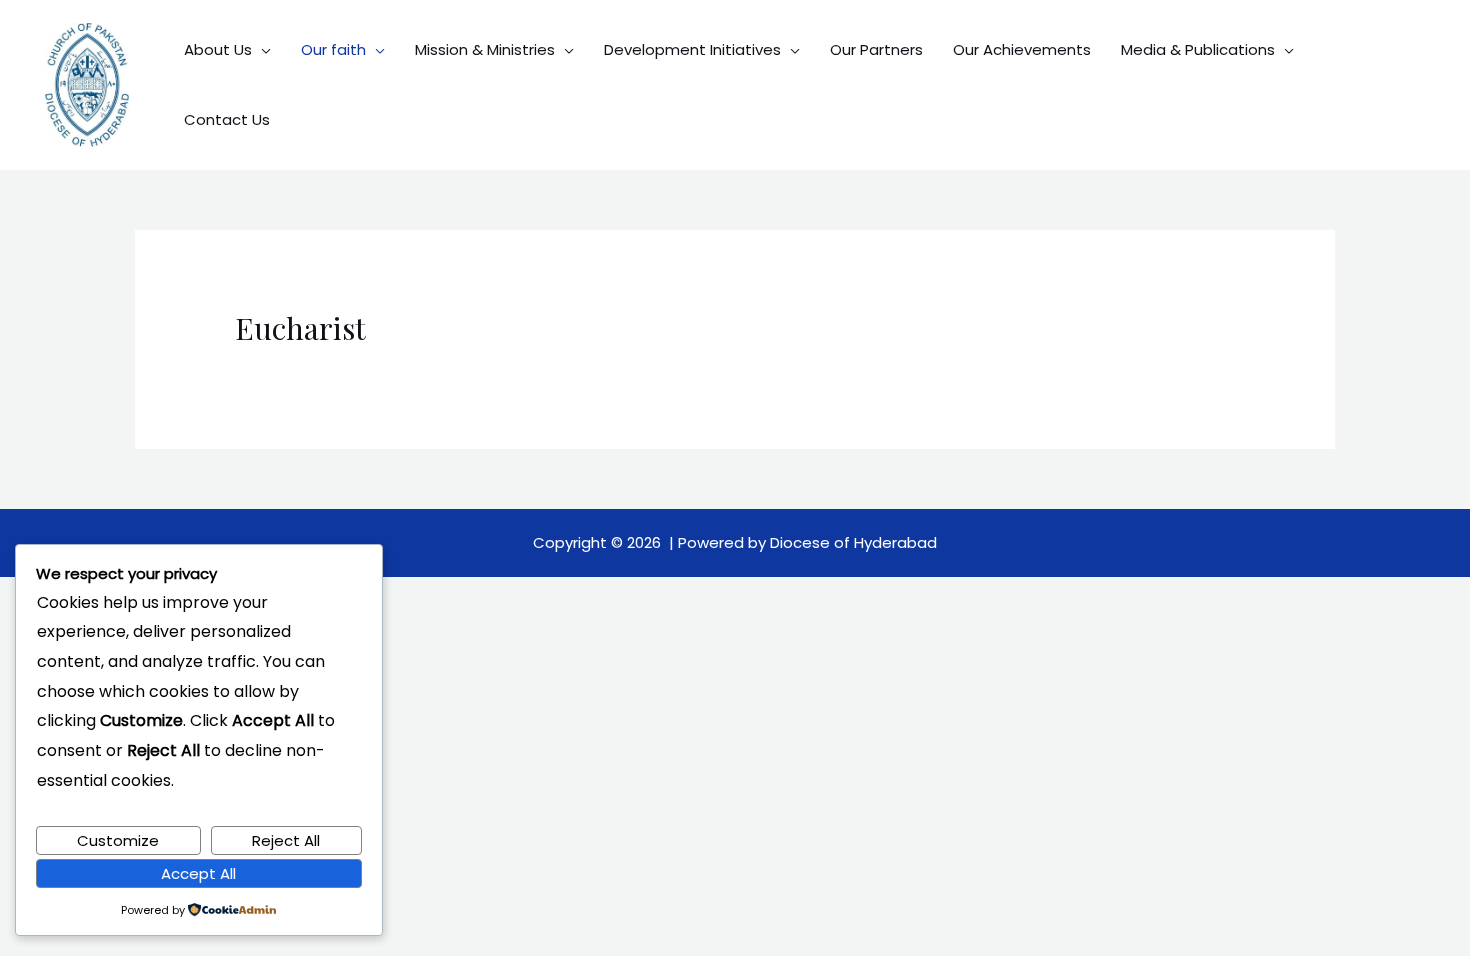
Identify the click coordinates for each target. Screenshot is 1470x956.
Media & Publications (1198, 49)
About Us (218, 49)
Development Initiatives (692, 49)
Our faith (333, 49)
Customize (118, 840)
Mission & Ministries (485, 49)
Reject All (286, 840)
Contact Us (227, 119)
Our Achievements (1022, 49)
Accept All (198, 873)
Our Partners (876, 49)
